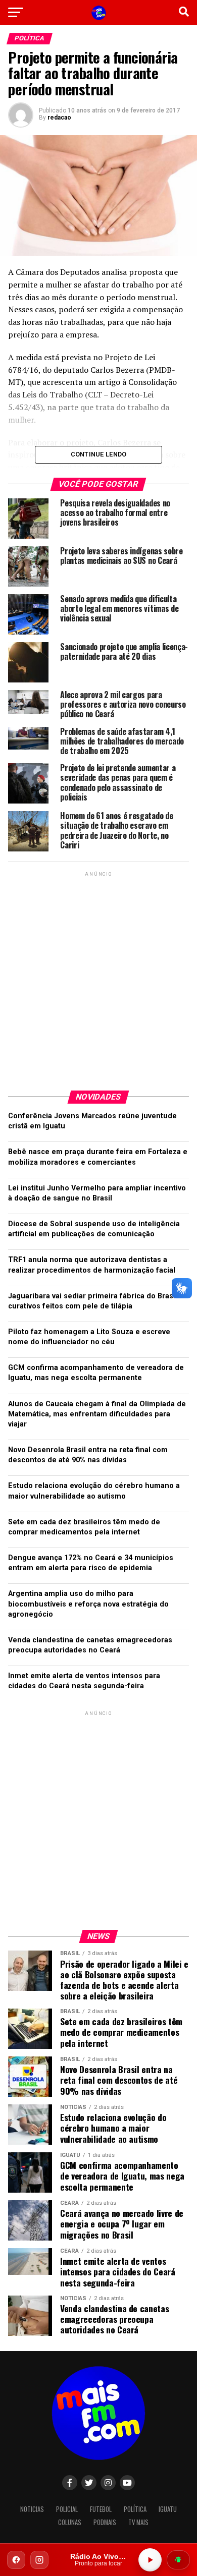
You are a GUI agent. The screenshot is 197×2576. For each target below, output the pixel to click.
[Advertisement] (98, 977)
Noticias (32, 2509)
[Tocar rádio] (150, 2560)
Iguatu (168, 2509)
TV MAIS (138, 2522)
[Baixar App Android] (178, 2560)
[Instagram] (39, 2560)
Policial (67, 2509)
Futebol (101, 2509)
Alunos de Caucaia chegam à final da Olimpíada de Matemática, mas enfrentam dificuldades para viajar (97, 1414)
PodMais (105, 2522)
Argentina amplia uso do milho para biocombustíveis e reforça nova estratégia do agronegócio (88, 1604)
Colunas (70, 2522)
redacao (59, 118)
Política (135, 2509)
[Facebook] (16, 2560)
